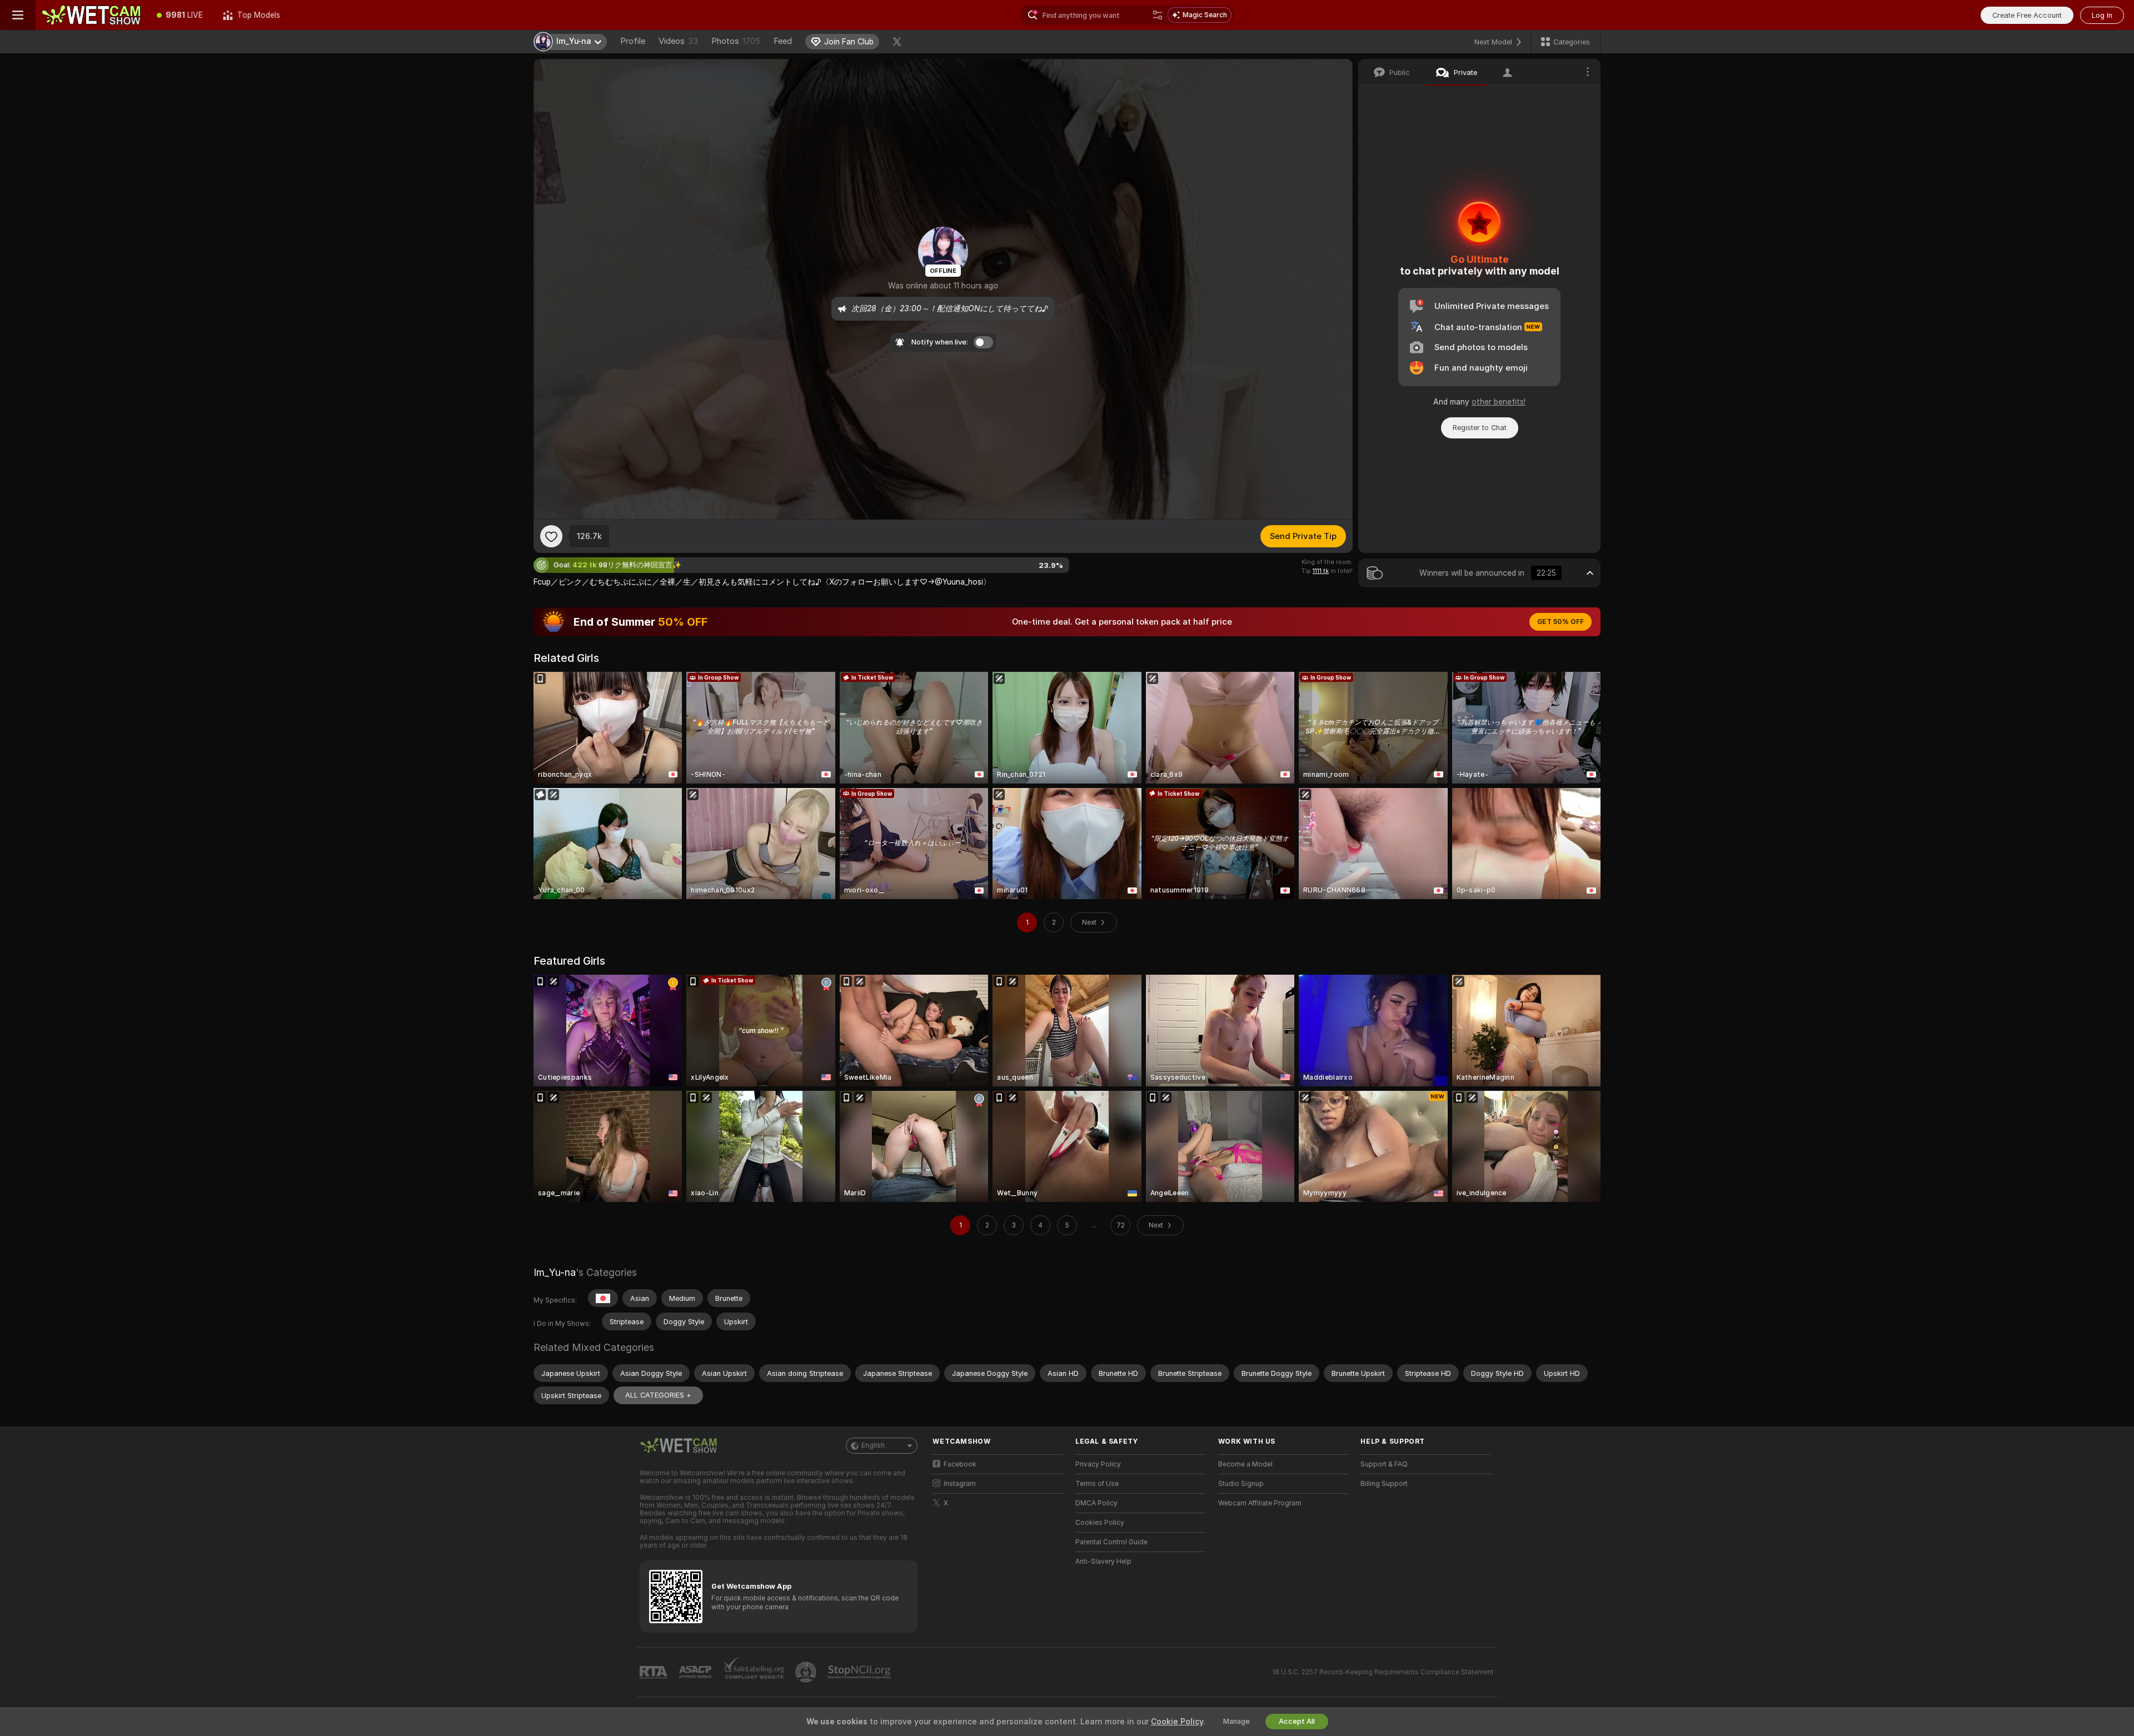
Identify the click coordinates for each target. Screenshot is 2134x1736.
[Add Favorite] (551, 536)
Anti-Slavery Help (1103, 1562)
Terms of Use (1097, 1484)
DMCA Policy (1096, 1503)
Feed (783, 41)
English (873, 1445)
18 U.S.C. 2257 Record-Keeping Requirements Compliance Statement (1383, 1672)
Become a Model (1245, 1464)
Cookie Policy (1177, 1722)
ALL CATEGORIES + (658, 1395)
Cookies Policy (1100, 1523)
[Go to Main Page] (91, 15)
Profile (633, 41)
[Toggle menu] (18, 15)
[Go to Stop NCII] (860, 1672)
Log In (2102, 15)
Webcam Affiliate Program (1260, 1503)
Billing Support (1384, 1484)
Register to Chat (1480, 428)
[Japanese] (603, 1298)
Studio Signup (1241, 1484)
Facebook (960, 1464)
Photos (736, 41)
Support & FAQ (1384, 1464)
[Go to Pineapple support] (807, 1672)
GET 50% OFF (1560, 622)
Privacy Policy (1098, 1464)
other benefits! (1499, 402)
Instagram (960, 1484)
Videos (678, 41)
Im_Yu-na (555, 1272)
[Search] (1158, 15)
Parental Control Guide (1111, 1542)
